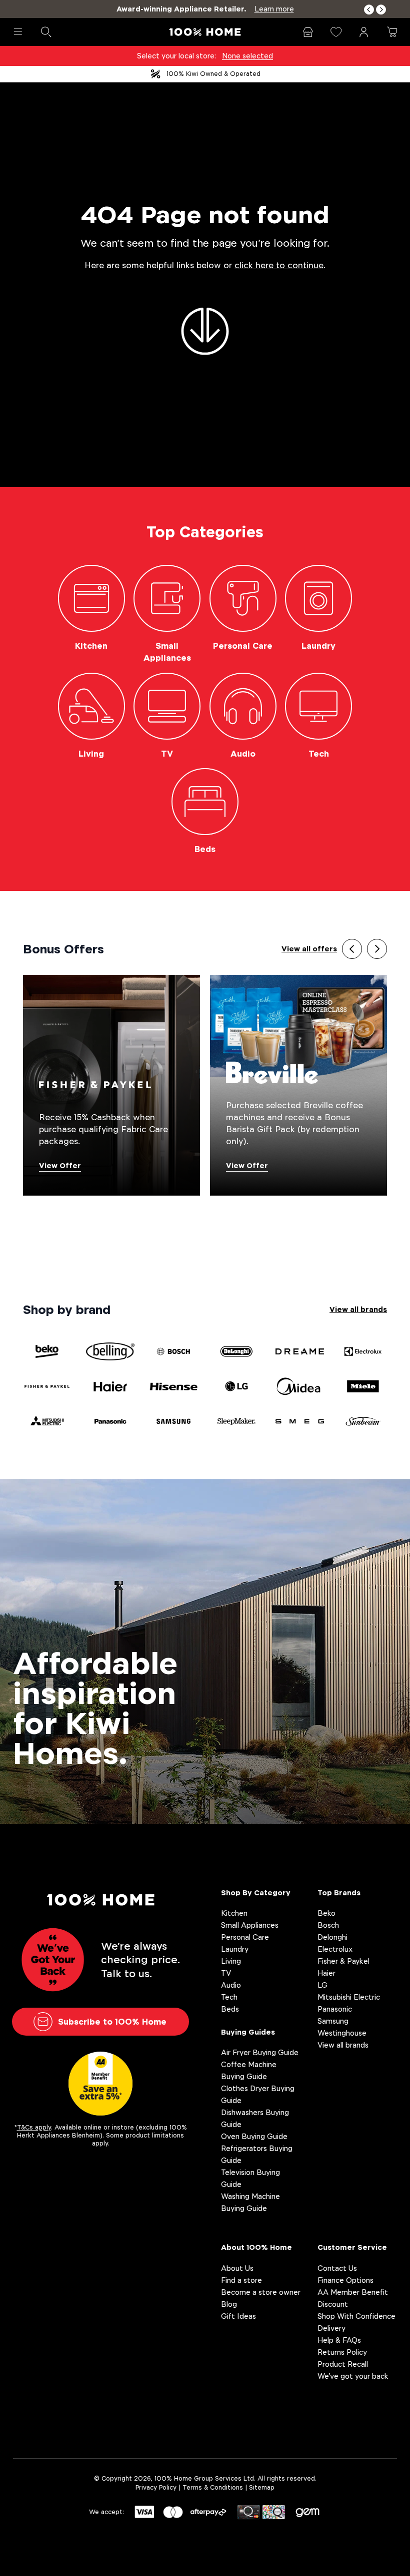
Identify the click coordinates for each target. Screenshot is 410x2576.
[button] (369, 10)
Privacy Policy (156, 2487)
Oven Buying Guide (254, 2136)
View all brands (358, 1309)
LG (322, 1985)
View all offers (309, 949)
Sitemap (262, 2487)
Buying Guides (248, 2032)
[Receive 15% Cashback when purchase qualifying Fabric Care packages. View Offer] (111, 1084)
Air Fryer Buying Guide (260, 2052)
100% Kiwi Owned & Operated (213, 74)
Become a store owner (261, 2292)
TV (226, 1973)
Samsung (333, 2021)
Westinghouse (342, 2033)
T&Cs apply (34, 2127)
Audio (231, 1985)
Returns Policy (342, 2352)
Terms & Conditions (213, 2487)
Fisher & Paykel (343, 1961)
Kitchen (234, 1913)
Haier (326, 1973)
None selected (247, 56)
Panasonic (335, 2009)
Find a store (241, 2280)
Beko (326, 1913)
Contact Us (337, 2268)
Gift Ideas (238, 2316)
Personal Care (245, 1937)
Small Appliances (250, 1925)
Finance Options (345, 2280)
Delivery (331, 2328)
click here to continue (279, 265)
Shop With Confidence (356, 2316)
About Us (237, 2268)
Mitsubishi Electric (349, 1997)
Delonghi (332, 1937)
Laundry (235, 1949)
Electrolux (335, 1949)
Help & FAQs (339, 2340)
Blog (229, 2304)
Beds (230, 2009)
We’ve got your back (353, 2376)
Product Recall (343, 2364)
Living (231, 1961)
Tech (229, 1997)
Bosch (328, 1925)
